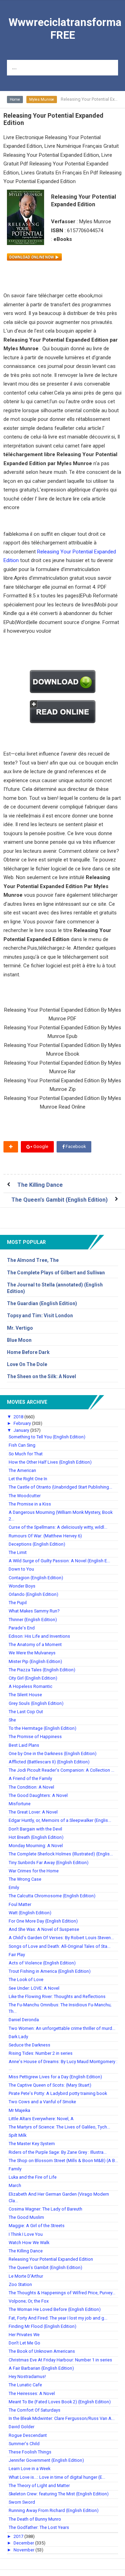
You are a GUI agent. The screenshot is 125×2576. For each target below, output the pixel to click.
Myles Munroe (42, 100)
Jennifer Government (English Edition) (46, 2460)
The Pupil (18, 1603)
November (24, 2550)
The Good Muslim (26, 2217)
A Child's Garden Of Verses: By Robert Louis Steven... (61, 1938)
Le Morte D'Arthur (26, 2276)
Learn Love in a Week (30, 2469)
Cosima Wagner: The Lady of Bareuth (45, 2209)
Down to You (21, 1569)
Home (15, 100)
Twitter (20, 1160)
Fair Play (17, 1955)
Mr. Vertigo (20, 1328)
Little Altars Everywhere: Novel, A (41, 2119)
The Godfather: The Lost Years (39, 2527)
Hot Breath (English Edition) (36, 1837)
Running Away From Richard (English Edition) (54, 2510)
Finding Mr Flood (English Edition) (43, 2326)
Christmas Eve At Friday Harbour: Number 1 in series (60, 2360)
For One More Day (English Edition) (43, 1921)
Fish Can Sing (22, 1445)
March (15, 2185)
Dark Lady (18, 2037)
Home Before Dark (28, 1352)
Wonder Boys (22, 1586)
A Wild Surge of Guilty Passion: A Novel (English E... (59, 1561)
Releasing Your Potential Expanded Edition (51, 2259)
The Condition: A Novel (31, 1787)
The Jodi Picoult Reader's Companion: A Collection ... (61, 1770)
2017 (19, 2536)
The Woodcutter (25, 1496)
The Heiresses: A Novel (32, 2393)
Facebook (75, 1146)
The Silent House (25, 1695)
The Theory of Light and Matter (39, 2485)
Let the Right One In (28, 1479)
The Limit (18, 1552)
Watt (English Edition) (30, 1913)
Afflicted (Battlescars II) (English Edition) (49, 1762)
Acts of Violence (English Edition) (42, 1963)
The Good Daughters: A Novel (38, 1795)
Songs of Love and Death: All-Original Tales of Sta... (60, 1946)
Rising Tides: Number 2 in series (41, 2053)
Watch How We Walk (29, 2243)
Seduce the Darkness (30, 2045)
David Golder (22, 2427)
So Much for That (26, 1454)
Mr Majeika (19, 2110)
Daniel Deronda (24, 2020)
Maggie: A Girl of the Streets (37, 2226)
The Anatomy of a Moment (35, 1644)
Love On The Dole (27, 1364)
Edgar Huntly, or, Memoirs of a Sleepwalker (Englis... (60, 1820)
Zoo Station (20, 2284)
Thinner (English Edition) (33, 1620)
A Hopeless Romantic (31, 1686)
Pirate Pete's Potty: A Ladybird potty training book (58, 2093)
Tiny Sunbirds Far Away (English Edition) (49, 1863)
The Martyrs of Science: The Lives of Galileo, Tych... (59, 2127)
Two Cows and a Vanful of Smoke (42, 2102)
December (24, 2543)
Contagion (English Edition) (36, 1578)
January (22, 1430)
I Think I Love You (26, 2234)
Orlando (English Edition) (34, 1594)
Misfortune (20, 1804)
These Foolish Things (30, 2452)
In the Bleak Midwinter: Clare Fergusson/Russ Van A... (62, 2418)
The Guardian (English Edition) (42, 1303)
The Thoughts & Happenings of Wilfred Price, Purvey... (62, 2293)
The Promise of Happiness (35, 1737)
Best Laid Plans (24, 1745)
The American (22, 1470)
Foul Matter (20, 1904)
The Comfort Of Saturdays (35, 2410)
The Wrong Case (25, 1879)
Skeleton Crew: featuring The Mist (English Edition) (59, 2494)
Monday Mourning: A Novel (36, 1846)
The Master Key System (32, 2144)
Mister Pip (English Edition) (35, 1661)
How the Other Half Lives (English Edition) (50, 1462)
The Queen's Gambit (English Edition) (60, 1200)
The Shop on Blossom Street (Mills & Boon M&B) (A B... (63, 2161)
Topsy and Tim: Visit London (40, 1316)
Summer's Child (24, 2444)
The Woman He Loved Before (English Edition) (55, 2309)
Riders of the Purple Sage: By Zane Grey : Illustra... (58, 2152)
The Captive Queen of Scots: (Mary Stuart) (50, 2085)
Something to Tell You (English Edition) (47, 1437)
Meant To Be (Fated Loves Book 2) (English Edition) (60, 2402)
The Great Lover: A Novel (33, 1812)
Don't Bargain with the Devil (35, 1829)
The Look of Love (26, 1980)
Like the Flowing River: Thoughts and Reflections (57, 1996)
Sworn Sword (22, 2502)
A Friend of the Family (30, 1778)
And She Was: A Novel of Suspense (44, 1929)
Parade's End (22, 1628)
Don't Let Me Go (24, 2343)
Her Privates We (24, 2335)
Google (40, 1146)
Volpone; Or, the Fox (29, 2301)
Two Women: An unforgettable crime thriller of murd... (62, 2028)
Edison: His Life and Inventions (39, 1636)
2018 (19, 1417)
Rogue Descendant (28, 2435)
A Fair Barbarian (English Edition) (41, 2368)
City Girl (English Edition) (33, 1678)
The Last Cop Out (26, 1712)
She (12, 1720)
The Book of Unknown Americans (42, 2351)
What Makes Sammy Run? (34, 1611)
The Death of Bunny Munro (35, 2519)
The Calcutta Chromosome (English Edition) (52, 1896)
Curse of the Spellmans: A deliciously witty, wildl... (58, 1527)
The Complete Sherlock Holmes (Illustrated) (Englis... (61, 1854)
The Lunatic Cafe (25, 2385)
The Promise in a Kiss (30, 1504)
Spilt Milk (18, 2135)
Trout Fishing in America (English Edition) (50, 1971)
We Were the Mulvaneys (32, 1653)
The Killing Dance (40, 1185)
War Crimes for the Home (34, 1871)
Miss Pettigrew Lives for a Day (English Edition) (55, 2077)
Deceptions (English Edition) (37, 1544)
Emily (14, 1887)
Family (15, 2169)
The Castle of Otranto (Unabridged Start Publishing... (60, 1487)
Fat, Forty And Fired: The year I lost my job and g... (58, 2318)
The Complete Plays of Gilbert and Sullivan (56, 1273)
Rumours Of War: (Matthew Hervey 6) (45, 1536)
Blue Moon (19, 1340)
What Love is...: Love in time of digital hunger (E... (57, 2477)
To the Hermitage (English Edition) (43, 1728)
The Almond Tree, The (33, 1260)
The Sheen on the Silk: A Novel (41, 1376)
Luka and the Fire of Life (33, 2177)
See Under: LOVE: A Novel (34, 1988)
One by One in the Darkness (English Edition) (53, 1754)
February (23, 1423)
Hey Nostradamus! (27, 2376)
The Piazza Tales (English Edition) (42, 1670)
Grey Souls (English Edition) (36, 1703)
